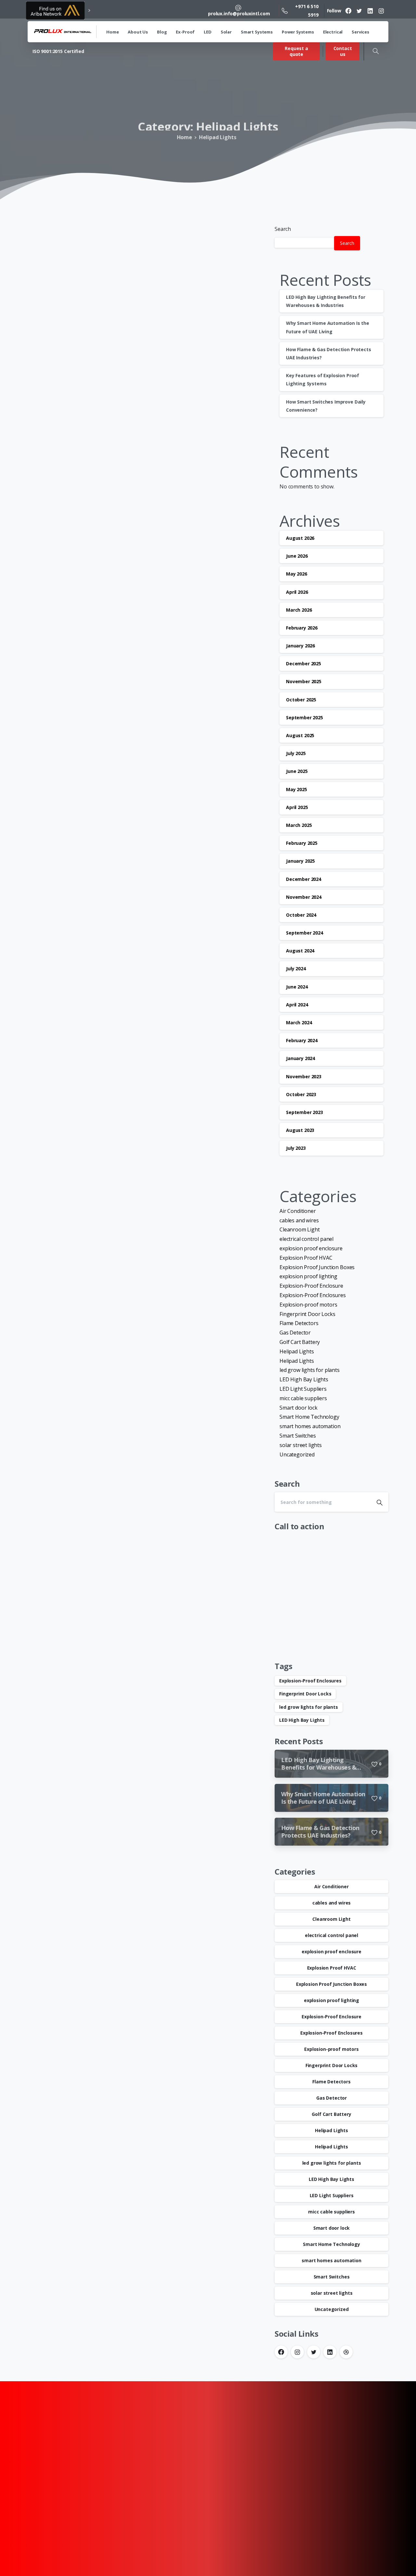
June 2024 (297, 987)
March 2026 (299, 610)
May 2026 (297, 574)
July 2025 (296, 753)
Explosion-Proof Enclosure (311, 1286)
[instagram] (381, 11)
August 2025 (300, 735)
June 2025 (297, 771)
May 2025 (297, 789)
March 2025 (299, 825)
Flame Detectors (299, 1323)
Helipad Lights (297, 1351)
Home (186, 137)
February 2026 (302, 628)
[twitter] (359, 11)
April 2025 (297, 807)
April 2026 (297, 592)
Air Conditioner (298, 1211)
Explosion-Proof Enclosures (313, 1295)
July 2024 (296, 969)
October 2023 (301, 1094)
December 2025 (304, 664)
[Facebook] (348, 11)
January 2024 (300, 1058)
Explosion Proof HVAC (306, 1258)
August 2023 (300, 1130)
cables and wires (299, 1220)
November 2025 (304, 681)
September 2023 (305, 1112)
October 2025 (301, 700)
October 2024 (301, 915)
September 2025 (305, 717)
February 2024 (302, 1040)
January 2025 (300, 861)
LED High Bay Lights (304, 1379)
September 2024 (305, 933)
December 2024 (304, 879)
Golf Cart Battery (300, 1342)
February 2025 (302, 843)
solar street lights (301, 1445)
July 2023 (296, 1148)
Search (283, 229)
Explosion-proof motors (308, 1305)
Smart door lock (299, 1407)
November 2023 (304, 1076)
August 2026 (300, 538)
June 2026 (297, 556)
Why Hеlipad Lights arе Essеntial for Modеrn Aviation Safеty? (137, 330)
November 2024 (304, 897)
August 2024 (300, 951)
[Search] (376, 51)
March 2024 (299, 1022)
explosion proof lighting (308, 1276)
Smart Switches (298, 1436)
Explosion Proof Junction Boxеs (317, 1267)
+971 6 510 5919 (307, 10)
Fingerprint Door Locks (307, 1314)
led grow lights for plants (310, 1370)
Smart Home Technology (309, 1417)
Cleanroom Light (300, 1229)
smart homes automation (310, 1426)
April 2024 (297, 1005)
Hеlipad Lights (219, 137)
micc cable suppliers (303, 1398)
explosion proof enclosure (311, 1248)
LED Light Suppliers (303, 1389)
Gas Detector (295, 1333)
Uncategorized (297, 1454)
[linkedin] (370, 11)
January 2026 (300, 646)
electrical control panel (306, 1239)
